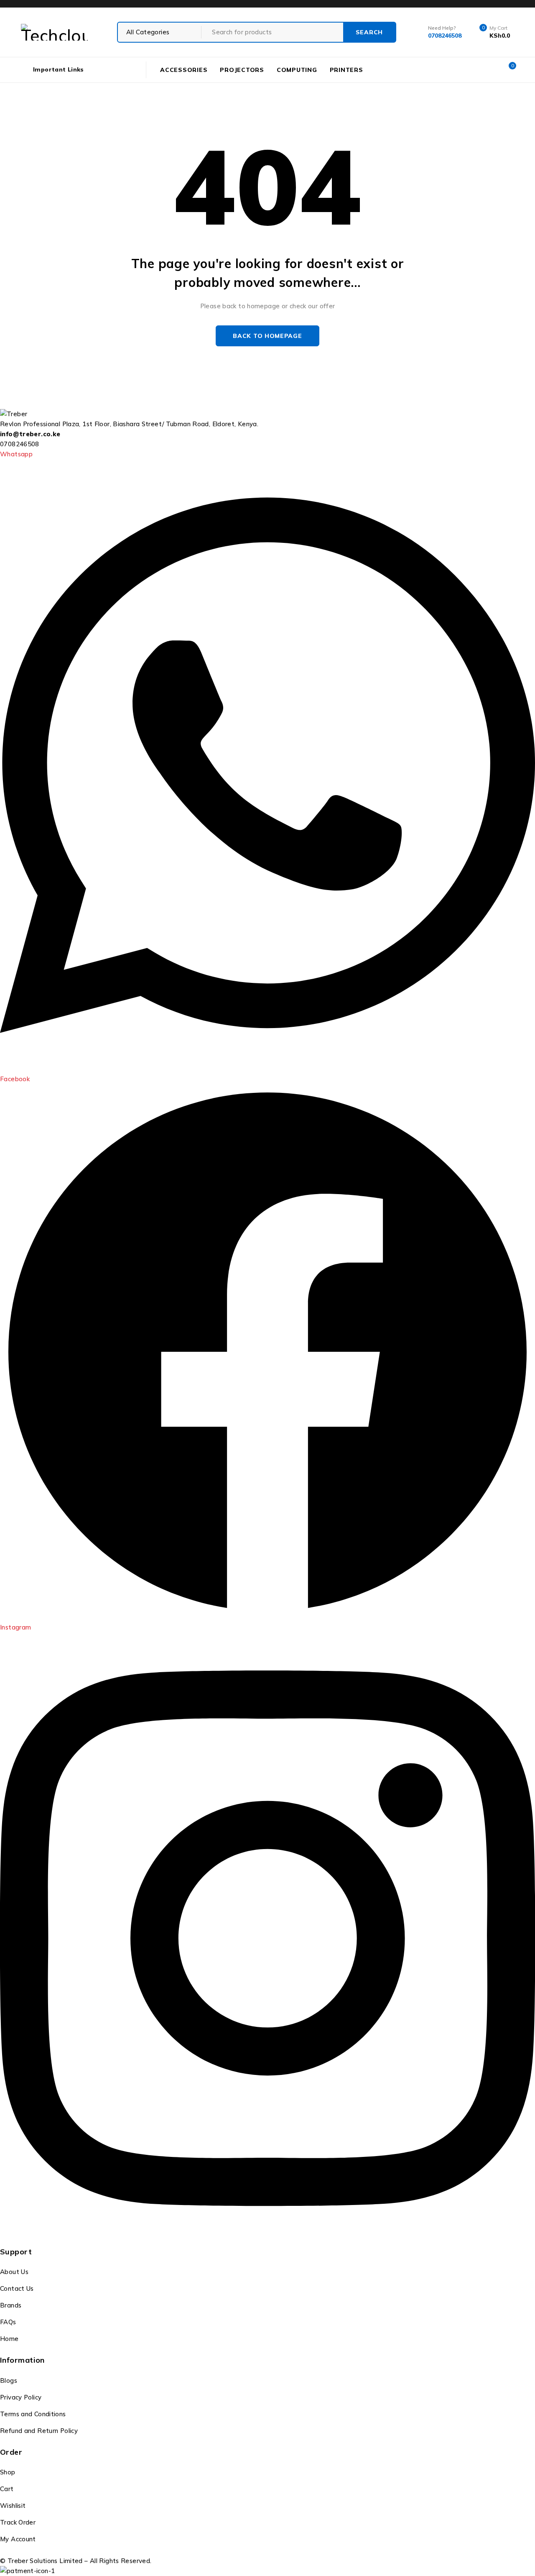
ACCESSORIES (184, 70)
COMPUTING (297, 70)
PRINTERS (346, 70)
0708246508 (20, 444)
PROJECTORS (242, 70)
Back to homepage (267, 336)
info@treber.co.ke (30, 434)
